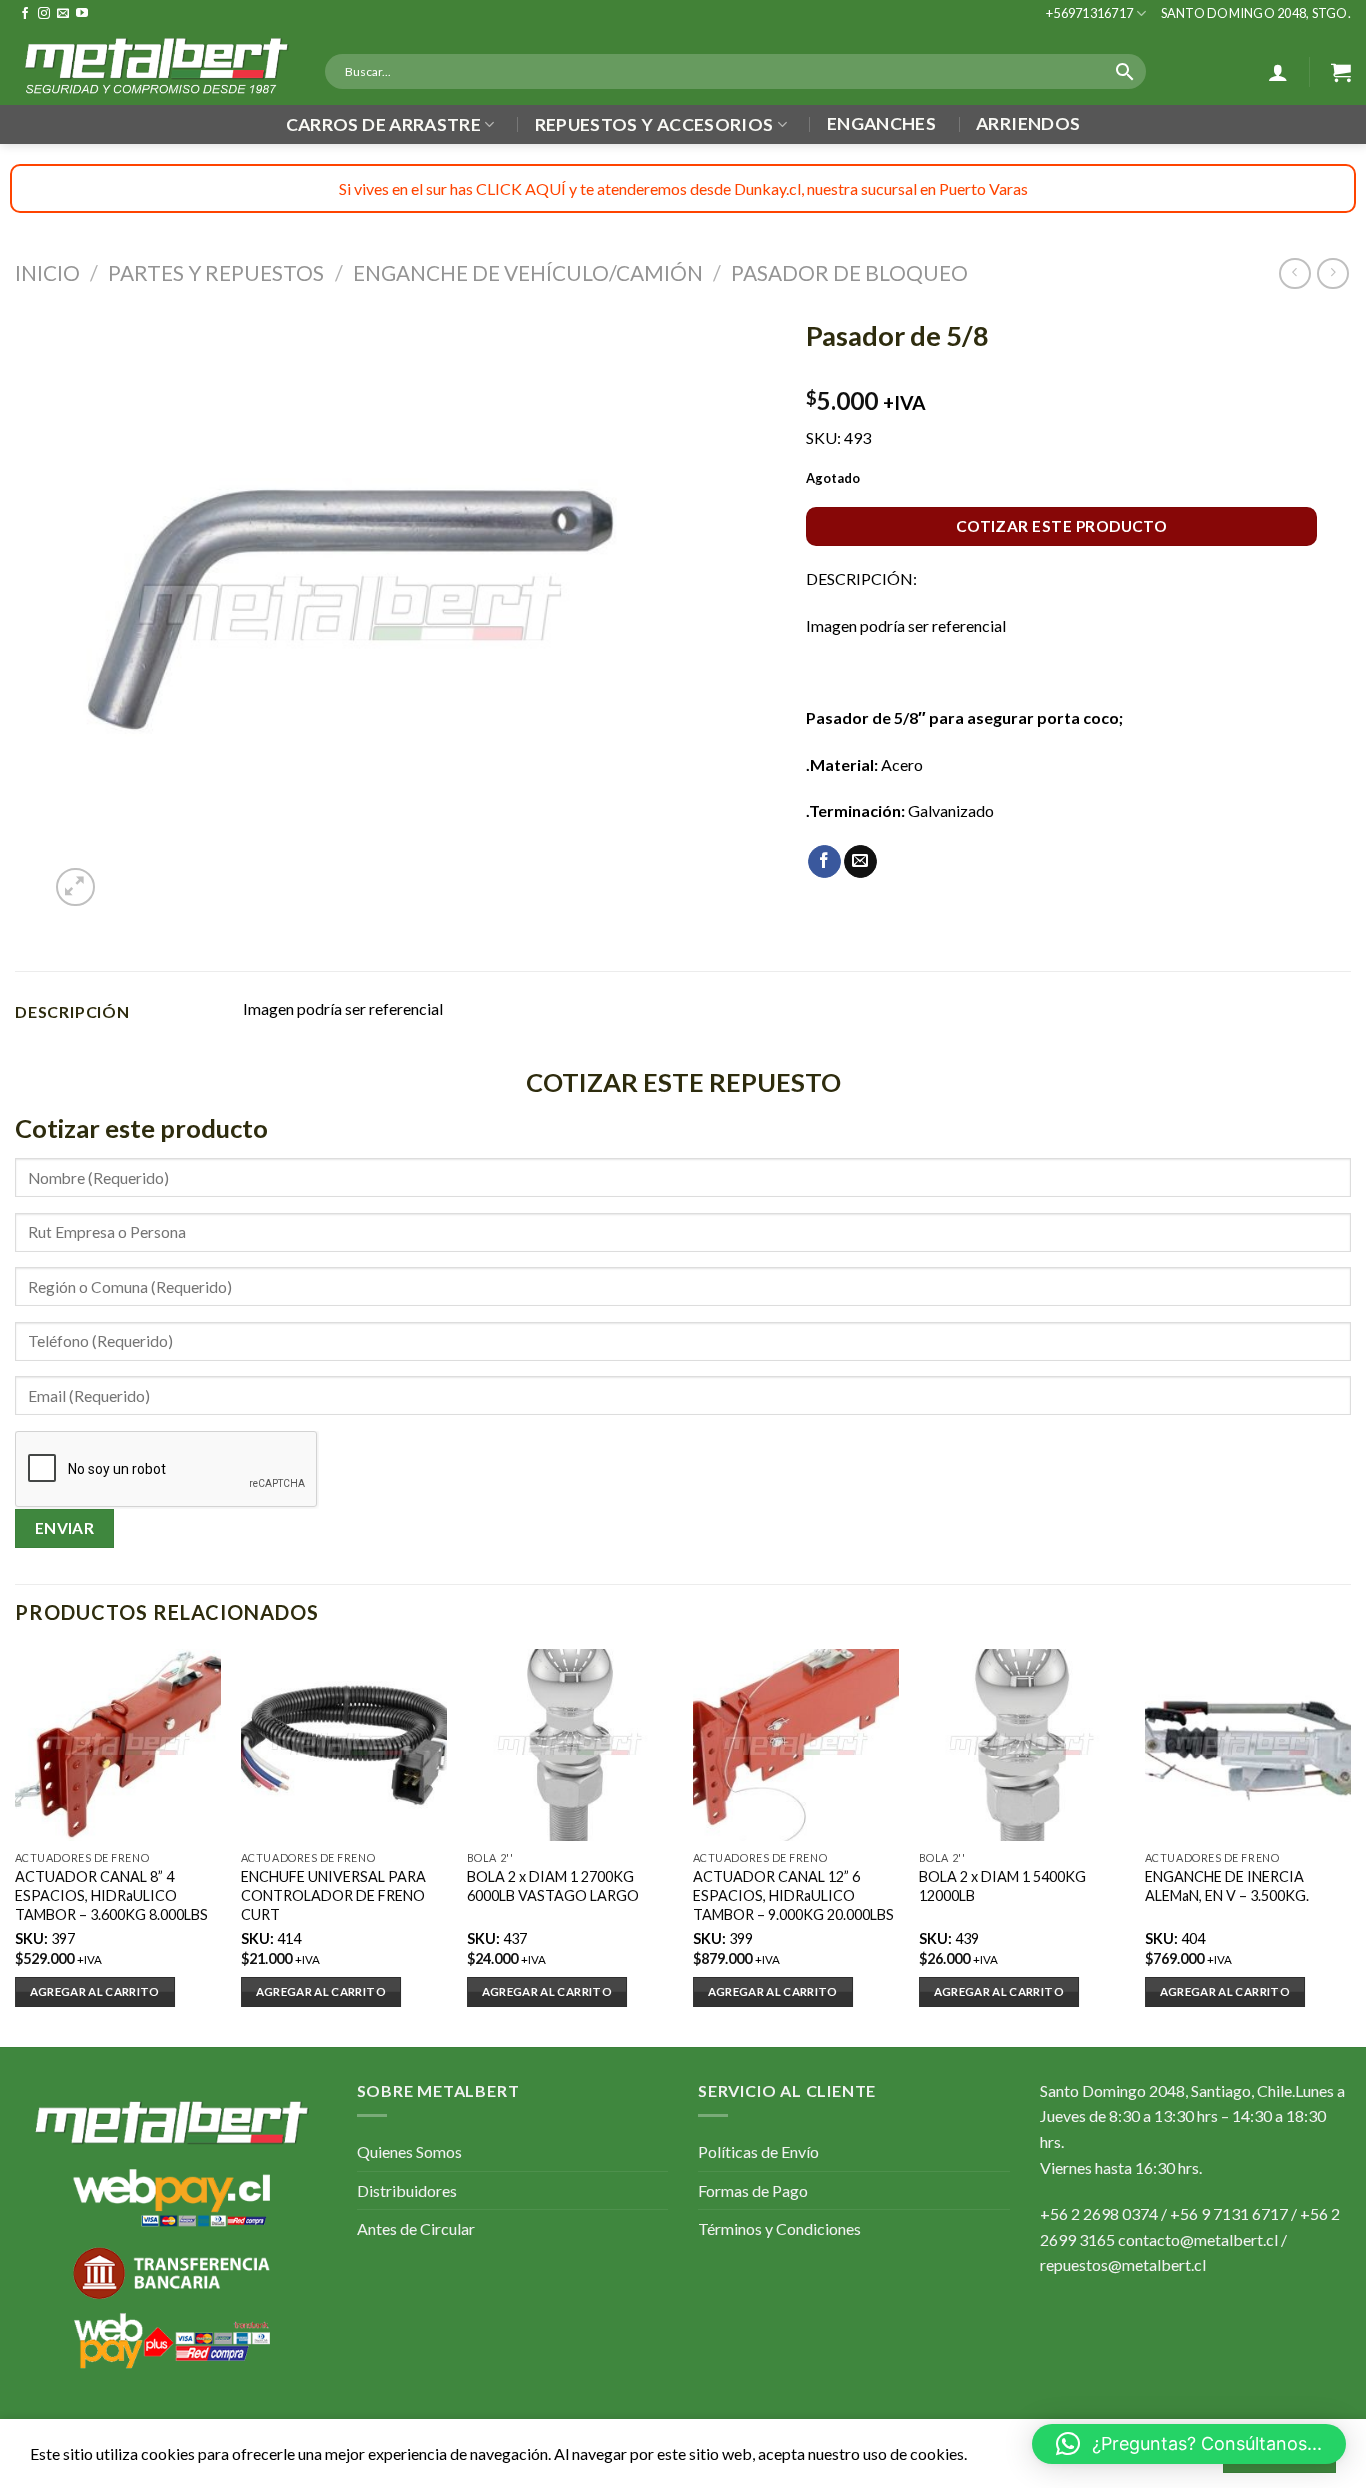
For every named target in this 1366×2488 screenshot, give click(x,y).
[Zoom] (75, 887)
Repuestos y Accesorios (654, 124)
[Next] (1350, 1846)
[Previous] (16, 1846)
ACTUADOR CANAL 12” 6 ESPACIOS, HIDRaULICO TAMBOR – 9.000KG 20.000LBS (793, 1895)
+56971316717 (1089, 13)
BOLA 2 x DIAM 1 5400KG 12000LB (1002, 1886)
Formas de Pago (753, 2190)
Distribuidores (407, 2190)
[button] (1189, 2444)
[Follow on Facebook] (25, 14)
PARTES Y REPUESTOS (216, 272)
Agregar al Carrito (547, 1991)
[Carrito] (1341, 72)
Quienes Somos (409, 2151)
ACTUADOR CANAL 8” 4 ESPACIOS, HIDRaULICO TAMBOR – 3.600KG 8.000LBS (111, 1895)
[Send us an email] (63, 14)
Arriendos (1028, 123)
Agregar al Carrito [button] (95, 1991)
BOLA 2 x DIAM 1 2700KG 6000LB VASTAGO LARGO (553, 1886)
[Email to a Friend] (860, 862)
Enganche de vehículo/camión (528, 272)
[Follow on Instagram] (44, 14)
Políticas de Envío (758, 2151)
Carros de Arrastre (383, 124)
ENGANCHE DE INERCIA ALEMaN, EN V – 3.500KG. (1227, 1886)
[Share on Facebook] (824, 862)
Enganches (881, 123)
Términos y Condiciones (779, 2228)
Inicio (47, 272)
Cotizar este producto (1062, 526)
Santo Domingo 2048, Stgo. (1256, 13)
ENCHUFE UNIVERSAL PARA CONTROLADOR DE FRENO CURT (333, 1895)
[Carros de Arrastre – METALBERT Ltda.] (155, 66)
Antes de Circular (416, 2228)
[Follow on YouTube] (82, 14)
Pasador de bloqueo (849, 272)
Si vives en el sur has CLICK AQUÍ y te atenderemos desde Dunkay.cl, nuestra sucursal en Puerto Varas (683, 188)
